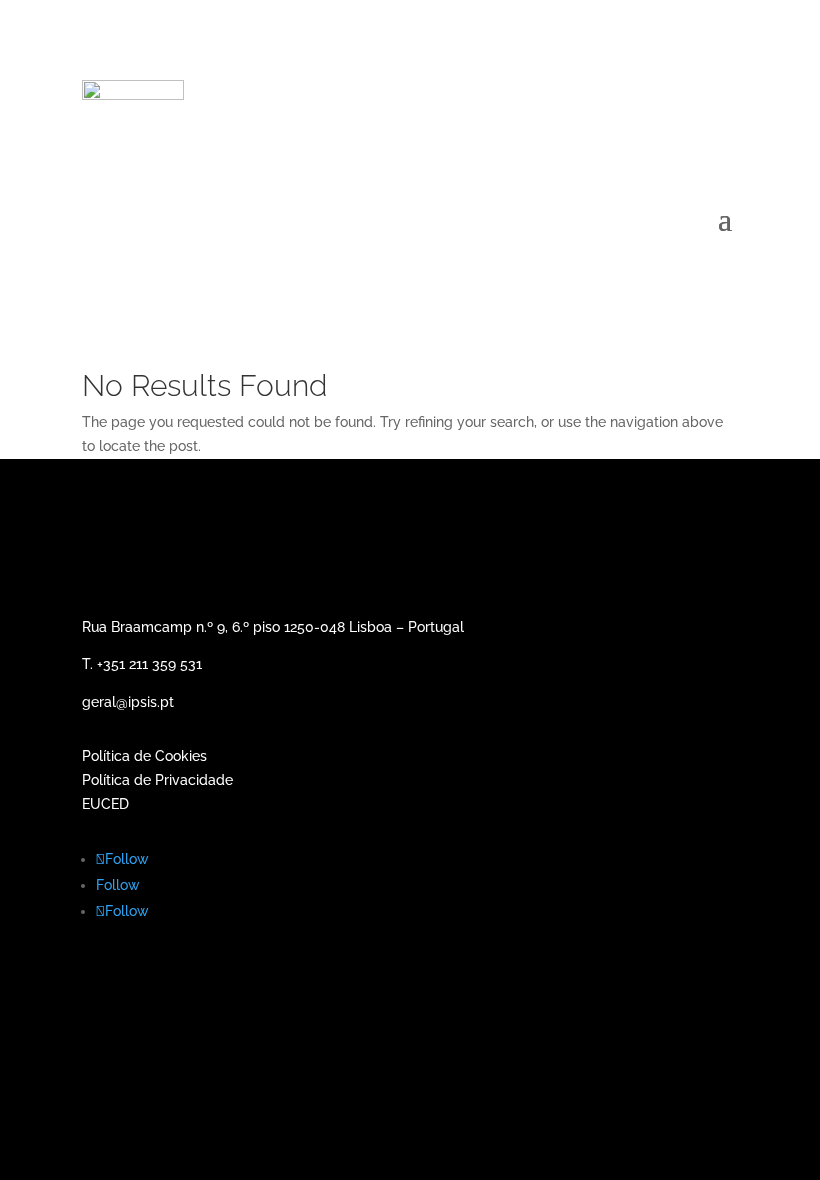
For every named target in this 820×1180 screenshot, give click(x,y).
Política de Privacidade (157, 780)
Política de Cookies (146, 756)
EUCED (105, 804)
